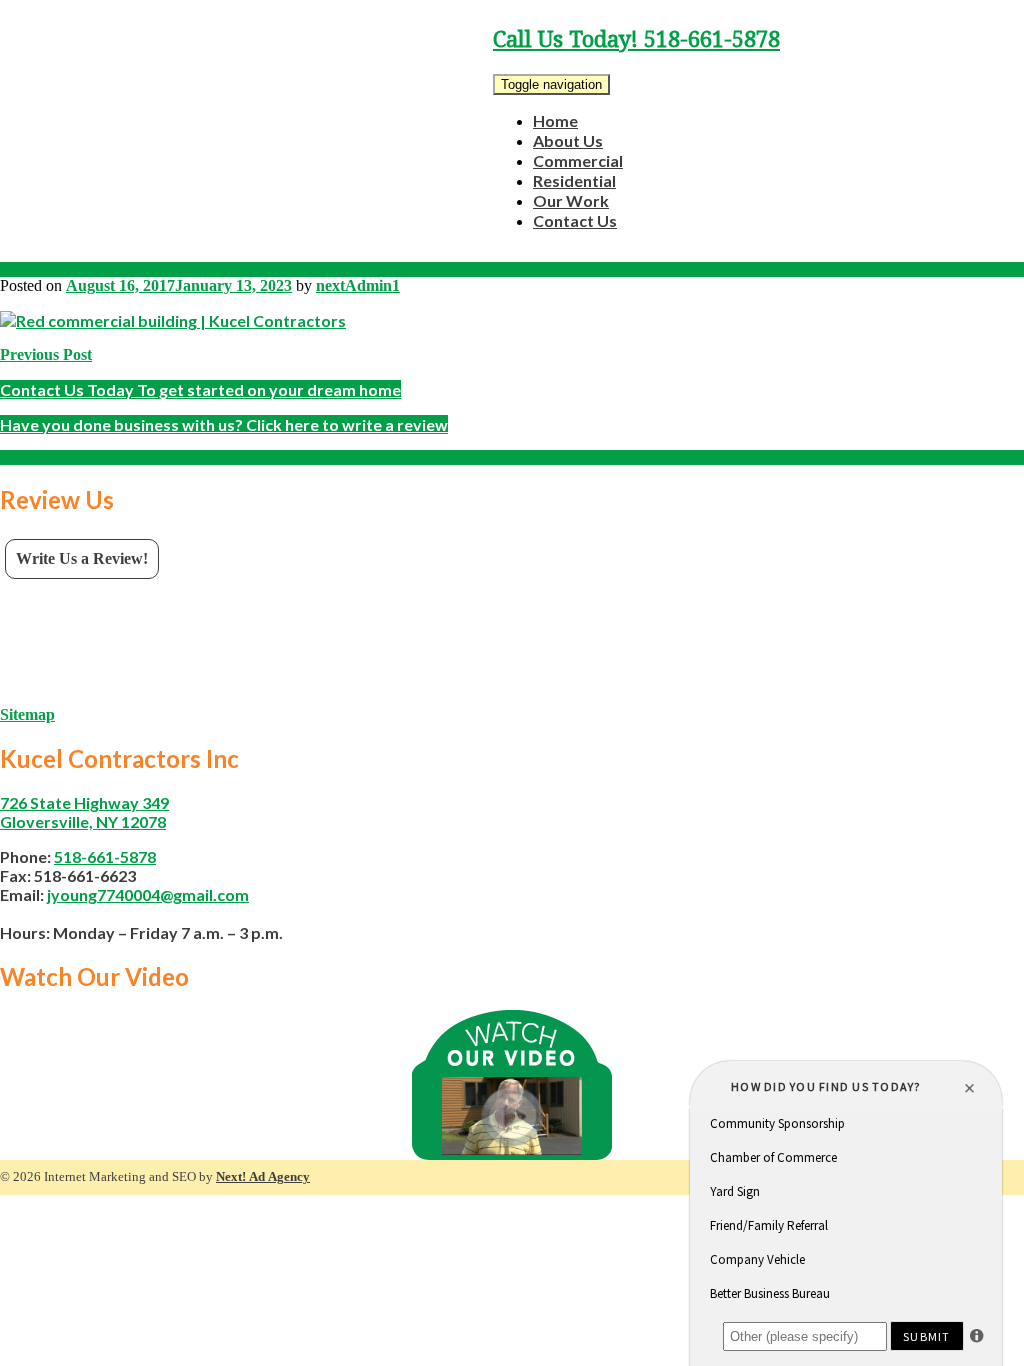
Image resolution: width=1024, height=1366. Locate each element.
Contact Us (575, 220)
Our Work (571, 200)
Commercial (578, 160)
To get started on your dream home (200, 389)
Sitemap (27, 714)
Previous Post (46, 354)
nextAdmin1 (358, 285)
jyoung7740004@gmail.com (148, 894)
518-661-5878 (105, 856)
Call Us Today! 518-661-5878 (636, 39)
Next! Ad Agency (263, 1177)
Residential (574, 180)
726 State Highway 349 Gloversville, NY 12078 (84, 812)
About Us (568, 140)
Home (555, 120)
